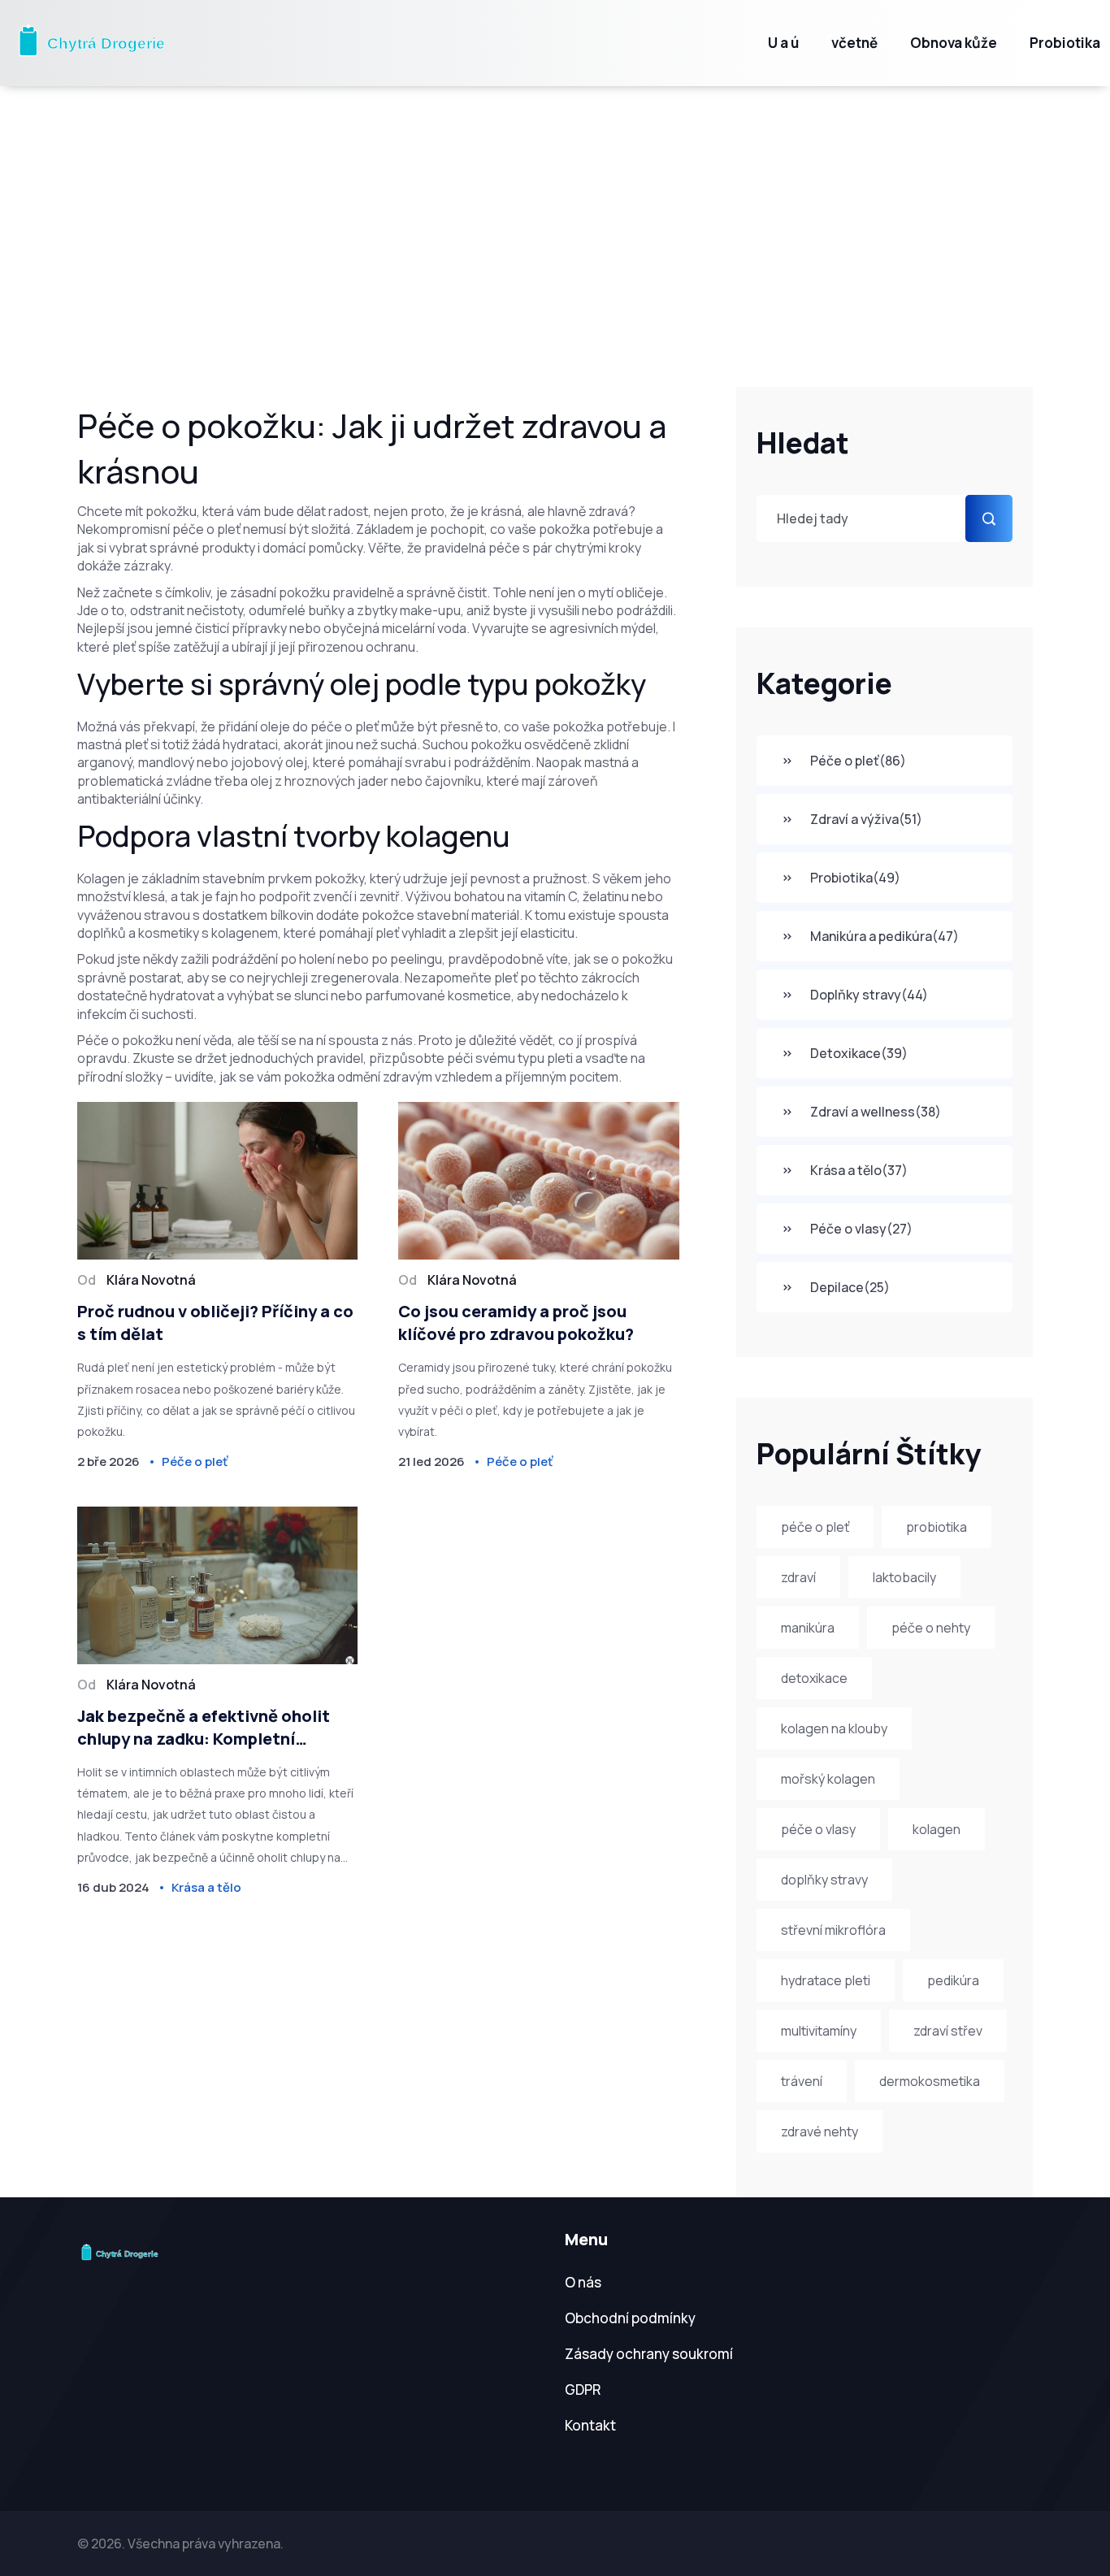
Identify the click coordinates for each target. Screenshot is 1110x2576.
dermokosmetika (930, 2081)
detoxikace (814, 1678)
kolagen (937, 1829)
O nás (583, 2282)
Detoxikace (859, 1053)
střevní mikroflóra (833, 1930)
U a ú (783, 43)
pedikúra (953, 1980)
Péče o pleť (858, 761)
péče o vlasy (818, 1829)
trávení (802, 2081)
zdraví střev (948, 2031)
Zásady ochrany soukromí (649, 2354)
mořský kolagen (828, 1779)
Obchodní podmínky (630, 2318)
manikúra (808, 1628)
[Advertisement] (555, 208)
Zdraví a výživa (866, 819)
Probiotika (1065, 43)
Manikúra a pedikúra (885, 936)
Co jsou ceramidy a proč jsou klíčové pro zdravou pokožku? (516, 1323)
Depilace (850, 1287)
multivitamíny (819, 2031)
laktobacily (904, 1577)
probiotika (937, 1527)
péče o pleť (815, 1527)
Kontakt (590, 2425)
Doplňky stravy (869, 995)
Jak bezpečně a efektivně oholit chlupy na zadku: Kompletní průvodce (204, 1728)
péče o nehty (931, 1628)
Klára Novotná (151, 1280)
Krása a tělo (859, 1170)
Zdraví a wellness (876, 1112)
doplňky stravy (824, 1880)
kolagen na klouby (834, 1728)
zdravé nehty (819, 2131)
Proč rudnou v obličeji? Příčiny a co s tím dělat (215, 1323)
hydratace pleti (826, 1980)
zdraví (798, 1577)
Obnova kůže (954, 43)
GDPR (583, 2390)
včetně (854, 43)
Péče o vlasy (861, 1229)
